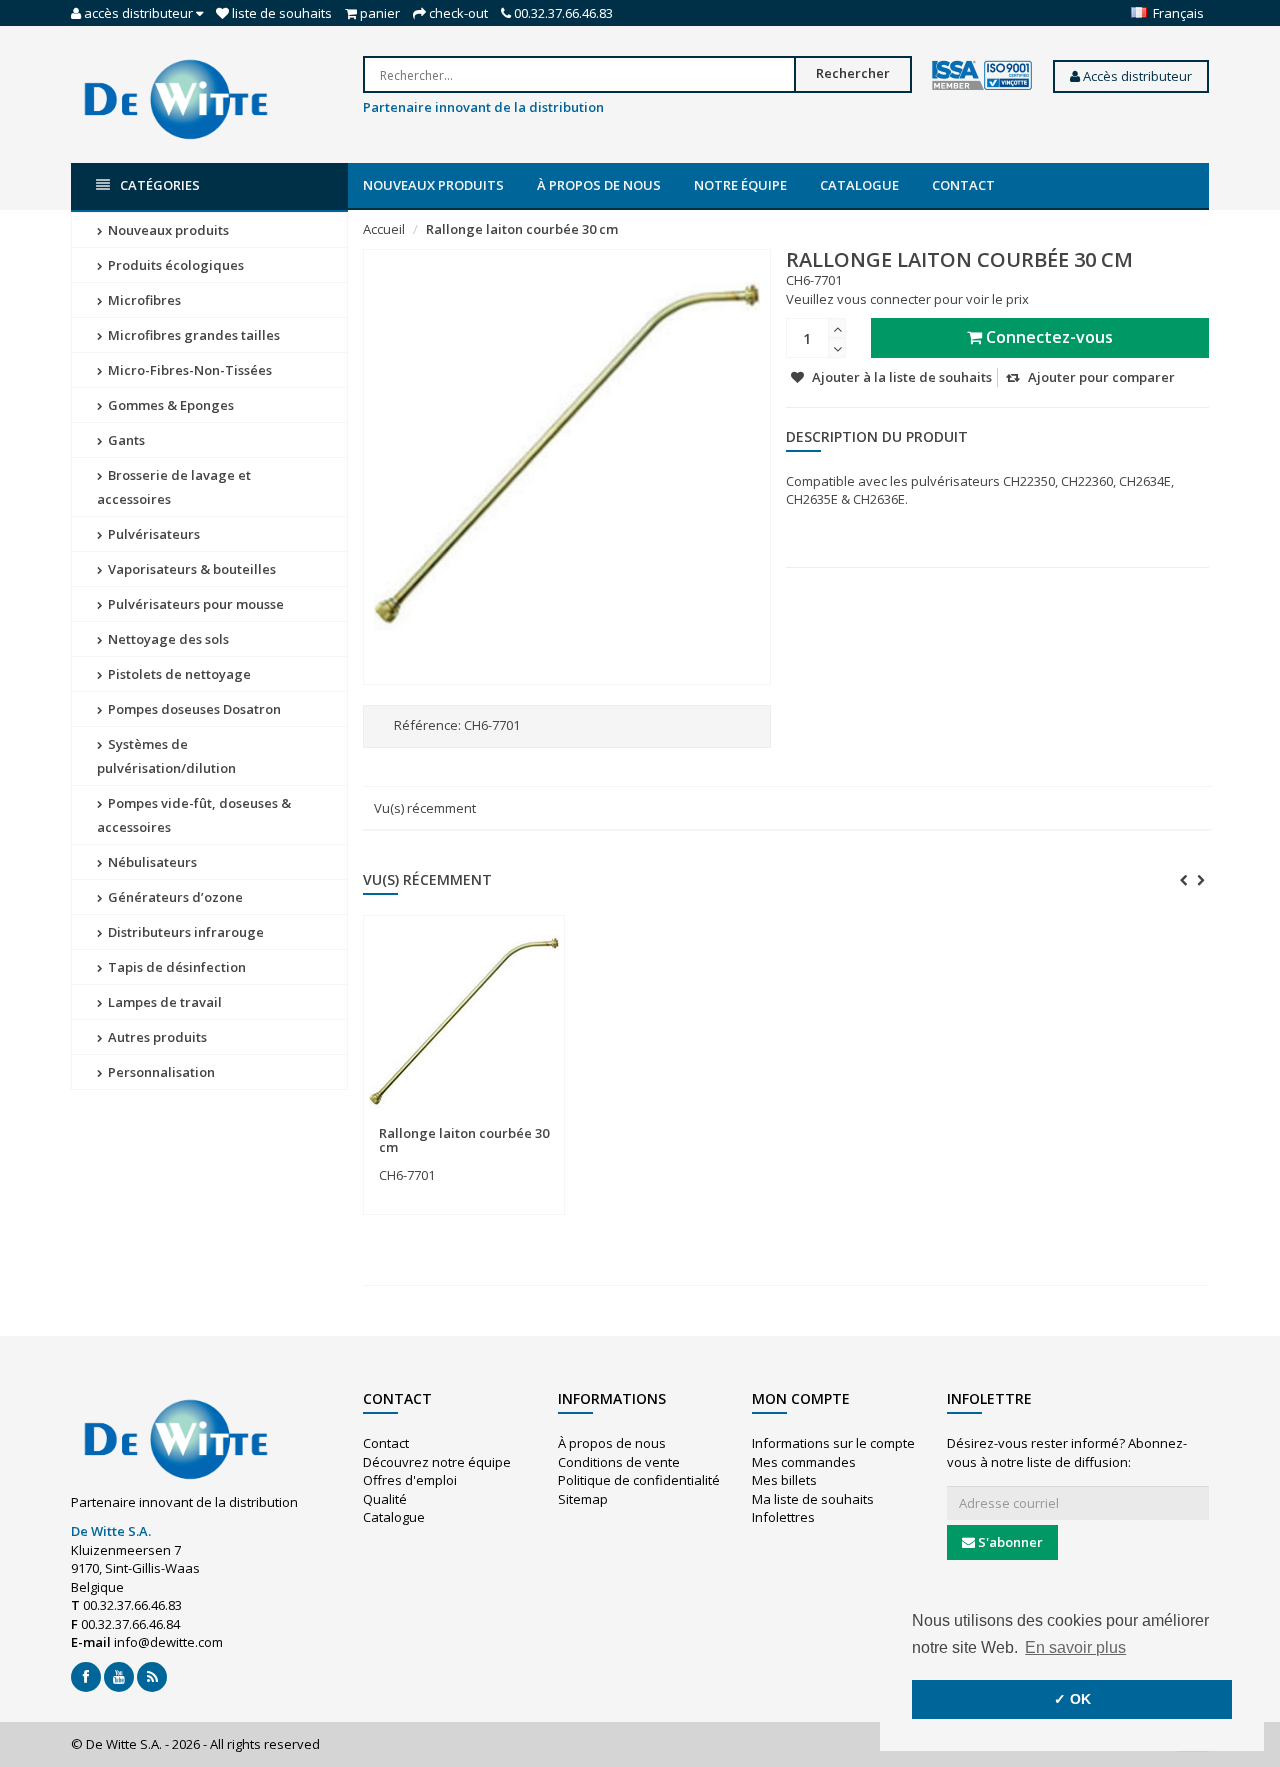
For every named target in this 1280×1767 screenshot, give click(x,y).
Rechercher (853, 73)
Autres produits (156, 1037)
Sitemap (583, 1499)
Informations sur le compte (833, 1443)
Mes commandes (804, 1462)
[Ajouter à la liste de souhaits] (504, 1121)
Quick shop (422, 1121)
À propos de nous (599, 185)
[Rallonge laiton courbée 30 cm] (464, 1021)
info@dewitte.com (168, 1642)
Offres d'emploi (410, 1480)
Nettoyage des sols (167, 639)
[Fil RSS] (152, 1677)
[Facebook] (86, 1677)
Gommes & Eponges (169, 405)
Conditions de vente (619, 1462)
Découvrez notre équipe (437, 1462)
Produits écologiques (174, 265)
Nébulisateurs (151, 862)
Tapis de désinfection (175, 967)
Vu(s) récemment (425, 808)
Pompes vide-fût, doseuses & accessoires (194, 815)
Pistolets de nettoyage (178, 674)
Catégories (160, 185)
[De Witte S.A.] (176, 98)
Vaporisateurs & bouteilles (190, 569)
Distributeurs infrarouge (184, 932)
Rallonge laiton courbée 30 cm (522, 229)
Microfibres (143, 300)
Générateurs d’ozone (174, 897)
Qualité (385, 1499)
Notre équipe (740, 185)
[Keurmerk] (982, 76)
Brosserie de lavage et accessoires (174, 487)
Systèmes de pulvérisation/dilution (166, 756)
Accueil (384, 229)
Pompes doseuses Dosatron (193, 709)
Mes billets (784, 1480)
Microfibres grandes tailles (192, 335)
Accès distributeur (1136, 76)
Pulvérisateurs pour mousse (194, 604)
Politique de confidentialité (639, 1480)
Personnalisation (160, 1072)
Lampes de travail (163, 1002)
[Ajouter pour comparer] (541, 1121)
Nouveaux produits (433, 185)
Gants (125, 440)
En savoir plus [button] (1075, 1647)
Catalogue (859, 185)
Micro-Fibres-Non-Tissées (188, 370)
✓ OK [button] (1072, 1699)
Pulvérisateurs (152, 534)
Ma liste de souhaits (813, 1499)
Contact (963, 185)
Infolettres (783, 1517)
